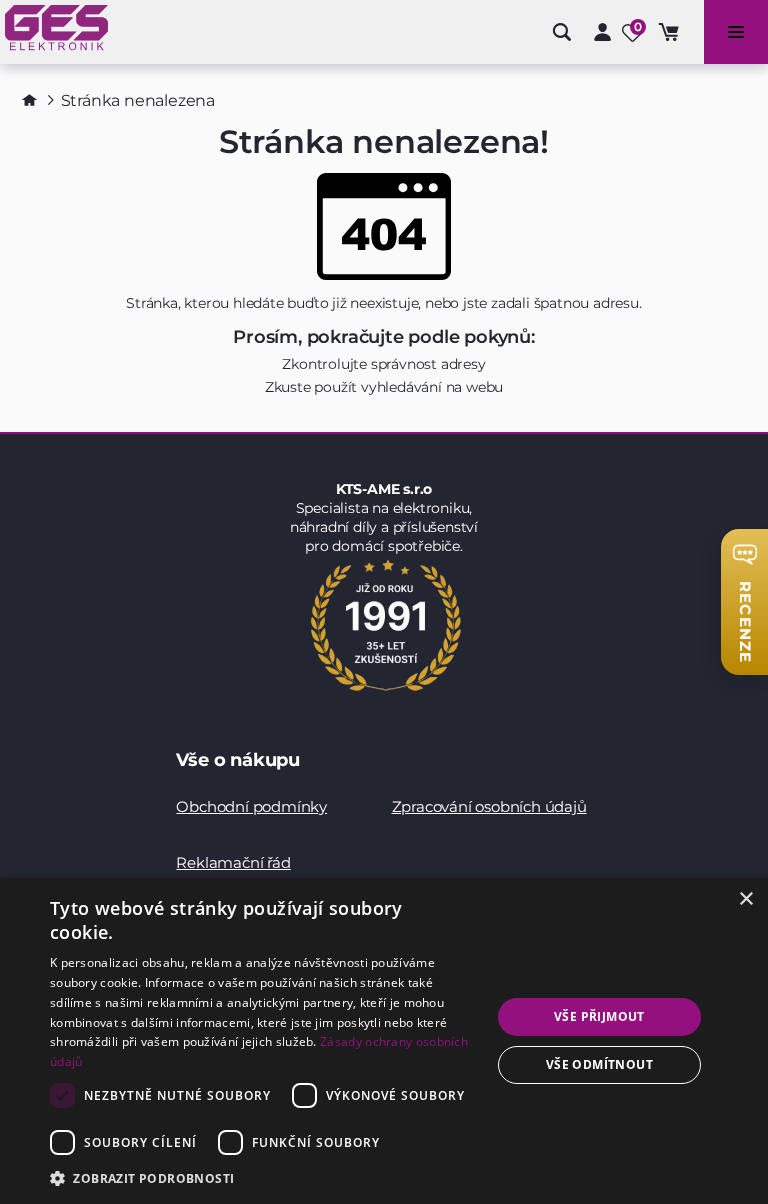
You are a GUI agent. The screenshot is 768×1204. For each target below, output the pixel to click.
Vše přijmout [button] (599, 1016)
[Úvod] (29, 100)
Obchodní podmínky (251, 806)
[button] (264, 1177)
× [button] (745, 899)
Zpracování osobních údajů (489, 806)
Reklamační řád (233, 862)
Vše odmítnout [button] (599, 1064)
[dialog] (384, 1041)
